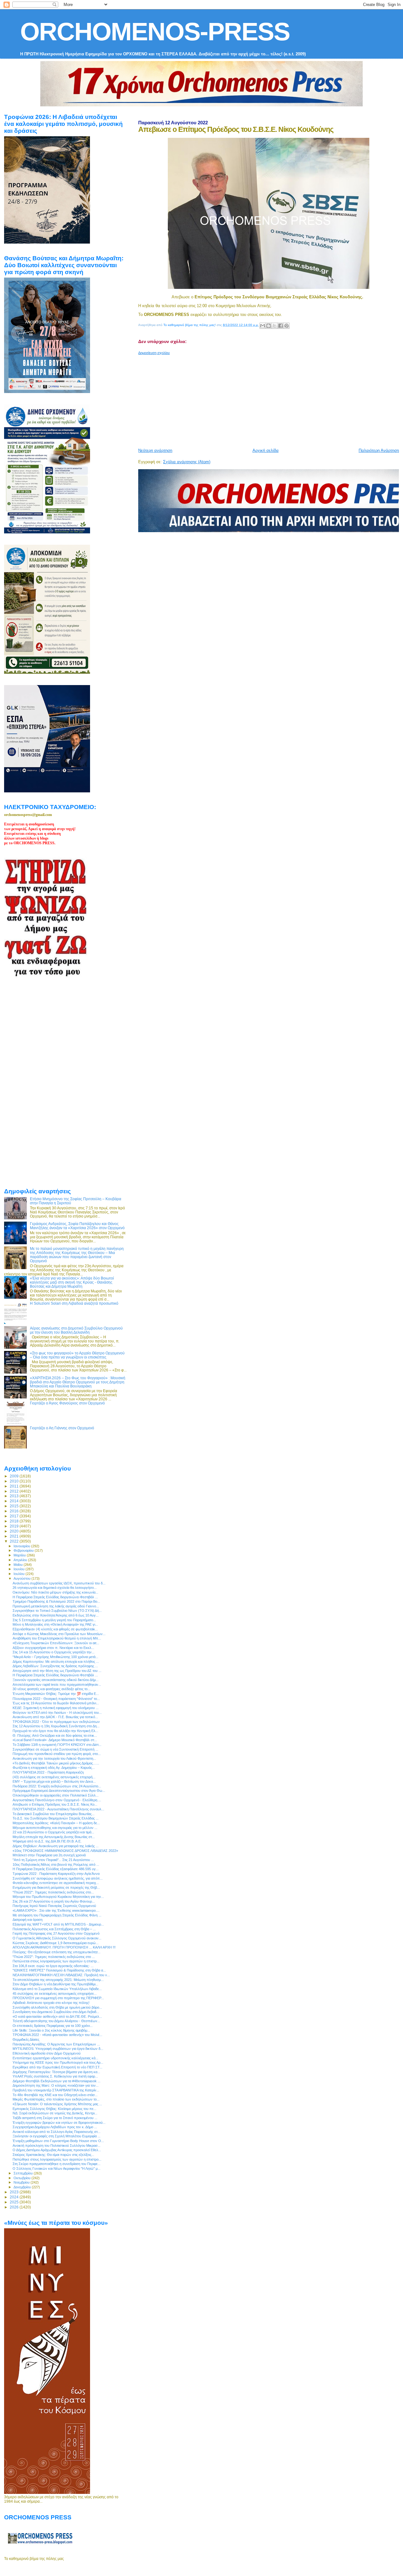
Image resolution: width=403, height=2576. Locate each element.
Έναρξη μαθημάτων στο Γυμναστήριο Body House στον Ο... (58, 2141)
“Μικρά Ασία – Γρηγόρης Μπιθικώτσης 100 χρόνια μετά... (55, 1657)
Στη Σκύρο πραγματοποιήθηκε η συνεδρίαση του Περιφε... (57, 2164)
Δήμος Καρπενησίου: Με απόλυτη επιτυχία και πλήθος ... (56, 1662)
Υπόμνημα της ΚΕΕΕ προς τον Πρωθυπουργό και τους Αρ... (58, 2062)
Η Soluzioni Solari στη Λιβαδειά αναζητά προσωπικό (74, 1303)
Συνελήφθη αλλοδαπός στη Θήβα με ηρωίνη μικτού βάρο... (57, 2007)
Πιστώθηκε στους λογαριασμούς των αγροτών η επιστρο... (57, 2159)
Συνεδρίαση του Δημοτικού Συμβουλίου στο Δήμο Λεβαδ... (56, 2012)
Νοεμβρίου (22, 2182)
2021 (15, 1536)
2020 (15, 1531)
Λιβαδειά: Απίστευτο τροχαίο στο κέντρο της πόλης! (51, 2003)
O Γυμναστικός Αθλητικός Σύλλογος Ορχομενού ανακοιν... (57, 1938)
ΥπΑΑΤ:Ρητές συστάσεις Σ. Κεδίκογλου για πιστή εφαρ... (55, 2076)
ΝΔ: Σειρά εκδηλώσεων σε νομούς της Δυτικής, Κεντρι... (55, 2113)
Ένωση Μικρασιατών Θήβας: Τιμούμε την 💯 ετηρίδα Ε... (56, 1694)
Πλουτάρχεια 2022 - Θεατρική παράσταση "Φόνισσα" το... (56, 1699)
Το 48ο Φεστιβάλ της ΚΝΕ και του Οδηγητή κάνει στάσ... (55, 2095)
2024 (15, 2197)
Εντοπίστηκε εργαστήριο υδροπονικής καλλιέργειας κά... (55, 2058)
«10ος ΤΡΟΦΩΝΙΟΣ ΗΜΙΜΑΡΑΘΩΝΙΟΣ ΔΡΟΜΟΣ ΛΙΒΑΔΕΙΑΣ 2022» (65, 1851)
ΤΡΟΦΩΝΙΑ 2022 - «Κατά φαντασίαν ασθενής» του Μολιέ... (57, 2035)
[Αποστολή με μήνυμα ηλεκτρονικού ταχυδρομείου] (263, 326)
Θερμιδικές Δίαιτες (26, 2039)
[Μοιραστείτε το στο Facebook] (281, 326)
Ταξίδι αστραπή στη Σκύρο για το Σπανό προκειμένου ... (55, 2118)
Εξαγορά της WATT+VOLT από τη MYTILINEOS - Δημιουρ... (58, 1924)
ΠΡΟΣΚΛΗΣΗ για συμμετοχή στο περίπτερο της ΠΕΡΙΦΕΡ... (58, 1998)
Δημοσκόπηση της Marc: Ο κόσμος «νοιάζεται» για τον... (56, 2085)
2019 (15, 1526)
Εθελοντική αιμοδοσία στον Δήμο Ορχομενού (47, 2053)
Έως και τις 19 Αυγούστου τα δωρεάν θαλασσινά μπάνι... (56, 1703)
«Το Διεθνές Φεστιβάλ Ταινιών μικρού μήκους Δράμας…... (56, 1763)
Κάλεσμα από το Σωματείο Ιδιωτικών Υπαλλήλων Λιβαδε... (57, 1989)
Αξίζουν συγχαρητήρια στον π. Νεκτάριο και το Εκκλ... (53, 1648)
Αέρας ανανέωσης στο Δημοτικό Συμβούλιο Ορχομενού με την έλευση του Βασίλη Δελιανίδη (76, 1330)
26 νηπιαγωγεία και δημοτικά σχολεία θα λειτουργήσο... (55, 1588)
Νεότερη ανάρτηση (155, 450)
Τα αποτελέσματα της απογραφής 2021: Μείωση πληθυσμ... (58, 1980)
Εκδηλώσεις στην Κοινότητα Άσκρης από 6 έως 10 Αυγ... (56, 1615)
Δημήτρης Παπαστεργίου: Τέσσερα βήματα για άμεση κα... (56, 2072)
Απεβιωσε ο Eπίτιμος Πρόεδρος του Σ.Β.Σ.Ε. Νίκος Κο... (55, 1804)
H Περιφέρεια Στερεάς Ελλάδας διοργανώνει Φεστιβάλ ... (55, 1597)
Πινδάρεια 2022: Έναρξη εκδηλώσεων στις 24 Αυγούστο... (57, 1786)
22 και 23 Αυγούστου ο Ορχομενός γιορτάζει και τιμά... (53, 1832)
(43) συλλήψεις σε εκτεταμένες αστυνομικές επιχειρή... (54, 1777)
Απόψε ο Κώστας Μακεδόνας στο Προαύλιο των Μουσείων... (59, 1634)
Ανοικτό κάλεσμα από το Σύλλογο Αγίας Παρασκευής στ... (57, 2132)
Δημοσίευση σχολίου (154, 353)
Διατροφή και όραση (28, 1920)
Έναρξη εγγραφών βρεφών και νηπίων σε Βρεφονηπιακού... (59, 2123)
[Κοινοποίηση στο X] (275, 326)
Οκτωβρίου (23, 2178)
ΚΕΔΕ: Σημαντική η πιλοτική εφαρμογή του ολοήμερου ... (56, 1708)
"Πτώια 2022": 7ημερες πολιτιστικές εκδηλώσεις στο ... (54, 1957)
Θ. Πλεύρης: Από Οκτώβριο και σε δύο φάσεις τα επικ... (55, 1735)
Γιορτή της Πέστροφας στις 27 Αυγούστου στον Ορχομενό (56, 1933)
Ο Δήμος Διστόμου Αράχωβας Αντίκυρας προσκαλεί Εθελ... (57, 2150)
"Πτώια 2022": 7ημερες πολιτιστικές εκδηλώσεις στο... (53, 1892)
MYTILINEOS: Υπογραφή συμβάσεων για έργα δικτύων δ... (58, 2049)
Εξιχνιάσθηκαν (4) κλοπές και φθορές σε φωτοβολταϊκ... (55, 1629)
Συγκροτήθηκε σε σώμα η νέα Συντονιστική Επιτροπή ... (55, 1749)
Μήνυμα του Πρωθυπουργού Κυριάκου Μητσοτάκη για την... (58, 1897)
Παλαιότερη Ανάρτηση (379, 450)
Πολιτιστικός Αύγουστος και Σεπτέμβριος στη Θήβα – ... (54, 1929)
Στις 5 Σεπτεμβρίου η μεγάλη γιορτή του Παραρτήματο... (54, 1620)
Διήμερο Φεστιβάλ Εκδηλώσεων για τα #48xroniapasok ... (57, 2081)
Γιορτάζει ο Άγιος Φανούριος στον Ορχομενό (67, 1403)
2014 (15, 1501)
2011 (15, 1486)
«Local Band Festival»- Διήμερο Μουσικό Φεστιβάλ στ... (55, 1740)
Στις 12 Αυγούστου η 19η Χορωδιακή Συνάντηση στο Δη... (56, 1726)
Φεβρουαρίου (24, 1550)
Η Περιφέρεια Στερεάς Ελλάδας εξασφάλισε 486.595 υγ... (56, 1869)
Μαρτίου (20, 1555)
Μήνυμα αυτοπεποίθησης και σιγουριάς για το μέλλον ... (55, 1828)
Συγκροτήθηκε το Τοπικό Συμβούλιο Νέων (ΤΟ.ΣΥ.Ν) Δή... (57, 1611)
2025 (15, 2202)
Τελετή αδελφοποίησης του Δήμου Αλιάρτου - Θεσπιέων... (56, 2021)
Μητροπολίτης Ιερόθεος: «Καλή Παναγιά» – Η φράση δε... (56, 1823)
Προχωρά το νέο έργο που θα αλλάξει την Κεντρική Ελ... (55, 1731)
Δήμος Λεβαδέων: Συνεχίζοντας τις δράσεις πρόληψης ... (55, 1666)
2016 (15, 1511)
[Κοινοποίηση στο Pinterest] (287, 326)
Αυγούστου (23, 1578)
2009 (15, 1476)
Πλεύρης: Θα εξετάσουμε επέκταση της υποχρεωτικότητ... (57, 1952)
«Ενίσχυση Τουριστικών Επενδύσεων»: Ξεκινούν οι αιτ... (56, 1643)
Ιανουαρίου (22, 1546)
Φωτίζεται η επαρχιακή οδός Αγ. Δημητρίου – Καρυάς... (54, 1768)
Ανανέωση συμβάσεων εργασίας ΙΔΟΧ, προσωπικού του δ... (59, 1583)
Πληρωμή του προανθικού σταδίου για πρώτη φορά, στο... (57, 1754)
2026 (15, 2207)
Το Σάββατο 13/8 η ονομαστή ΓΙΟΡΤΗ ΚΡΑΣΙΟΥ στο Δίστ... (57, 1745)
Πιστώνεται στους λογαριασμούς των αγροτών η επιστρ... (56, 1961)
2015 (15, 1506)
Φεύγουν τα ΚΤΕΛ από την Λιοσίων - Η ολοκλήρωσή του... (57, 1713)
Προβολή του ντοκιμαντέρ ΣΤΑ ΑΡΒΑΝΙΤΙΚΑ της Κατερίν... (56, 2090)
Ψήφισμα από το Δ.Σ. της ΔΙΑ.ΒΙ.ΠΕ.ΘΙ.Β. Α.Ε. (47, 1841)
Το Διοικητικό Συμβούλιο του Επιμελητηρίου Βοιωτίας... (54, 1814)
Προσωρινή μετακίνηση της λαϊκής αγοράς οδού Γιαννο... (56, 1606)
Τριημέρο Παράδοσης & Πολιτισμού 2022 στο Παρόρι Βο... (56, 1601)
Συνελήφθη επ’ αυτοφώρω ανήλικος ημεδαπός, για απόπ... (58, 1878)
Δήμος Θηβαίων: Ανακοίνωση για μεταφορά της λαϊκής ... (56, 1846)
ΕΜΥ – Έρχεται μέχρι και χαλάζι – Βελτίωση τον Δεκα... (54, 1781)
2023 (15, 2192)
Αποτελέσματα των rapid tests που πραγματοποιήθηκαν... (57, 1685)
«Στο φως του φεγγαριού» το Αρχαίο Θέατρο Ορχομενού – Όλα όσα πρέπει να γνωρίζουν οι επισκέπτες (77, 1355)
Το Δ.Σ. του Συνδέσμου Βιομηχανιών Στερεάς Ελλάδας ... (56, 1818)
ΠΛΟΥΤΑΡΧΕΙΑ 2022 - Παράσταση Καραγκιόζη (48, 1772)
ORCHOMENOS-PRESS (155, 32)
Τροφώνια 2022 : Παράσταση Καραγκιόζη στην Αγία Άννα (56, 1874)
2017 (15, 1516)
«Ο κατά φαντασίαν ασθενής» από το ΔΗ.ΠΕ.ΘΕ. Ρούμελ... (57, 2016)
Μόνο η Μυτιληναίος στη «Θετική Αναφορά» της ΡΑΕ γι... (55, 1624)
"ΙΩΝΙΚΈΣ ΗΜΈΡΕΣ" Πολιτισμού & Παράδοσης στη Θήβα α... (59, 1970)
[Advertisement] (270, 399)
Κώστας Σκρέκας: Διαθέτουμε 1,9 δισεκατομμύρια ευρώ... (56, 1943)
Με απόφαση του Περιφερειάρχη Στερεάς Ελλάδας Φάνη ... (57, 1915)
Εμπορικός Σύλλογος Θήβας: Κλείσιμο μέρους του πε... (54, 2109)
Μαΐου (19, 1565)
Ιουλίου (20, 1574)
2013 (15, 1496)
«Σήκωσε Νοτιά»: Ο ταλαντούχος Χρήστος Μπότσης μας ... (57, 2104)
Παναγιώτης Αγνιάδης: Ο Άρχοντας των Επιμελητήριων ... (56, 2044)
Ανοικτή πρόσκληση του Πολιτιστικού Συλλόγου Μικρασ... (57, 2146)
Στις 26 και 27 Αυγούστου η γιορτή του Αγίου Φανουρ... (54, 1901)
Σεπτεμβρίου (24, 2173)
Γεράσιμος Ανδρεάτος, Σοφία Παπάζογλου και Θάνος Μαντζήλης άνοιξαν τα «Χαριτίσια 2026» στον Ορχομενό (77, 1226)
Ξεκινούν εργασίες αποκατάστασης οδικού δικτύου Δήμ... (56, 1680)
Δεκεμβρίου (23, 2187)
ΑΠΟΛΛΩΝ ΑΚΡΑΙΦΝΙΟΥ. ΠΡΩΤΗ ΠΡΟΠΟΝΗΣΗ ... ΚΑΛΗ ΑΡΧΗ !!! (64, 1947)
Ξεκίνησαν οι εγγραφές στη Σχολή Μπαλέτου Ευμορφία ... (57, 2136)
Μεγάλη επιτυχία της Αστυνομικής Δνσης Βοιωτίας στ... (54, 1837)
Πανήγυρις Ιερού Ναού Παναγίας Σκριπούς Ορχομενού (54, 1906)
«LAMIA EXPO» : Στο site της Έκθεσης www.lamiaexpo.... (56, 1910)
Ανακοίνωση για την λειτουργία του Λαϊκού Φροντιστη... (54, 1758)
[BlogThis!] (269, 326)
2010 (15, 1481)
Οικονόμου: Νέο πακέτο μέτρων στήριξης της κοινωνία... (55, 1592)
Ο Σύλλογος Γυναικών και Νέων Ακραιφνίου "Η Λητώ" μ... (57, 2168)
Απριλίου (21, 1560)
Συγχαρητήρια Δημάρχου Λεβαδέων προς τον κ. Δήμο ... (55, 2127)
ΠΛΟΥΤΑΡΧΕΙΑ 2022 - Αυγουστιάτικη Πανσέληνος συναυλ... (58, 1809)
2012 (15, 1491)
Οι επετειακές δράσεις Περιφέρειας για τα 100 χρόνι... (53, 2026)
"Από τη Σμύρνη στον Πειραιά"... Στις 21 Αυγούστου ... (53, 1860)
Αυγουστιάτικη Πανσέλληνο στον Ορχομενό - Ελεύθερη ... (57, 1800)
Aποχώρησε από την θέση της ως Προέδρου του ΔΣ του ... (57, 1671)
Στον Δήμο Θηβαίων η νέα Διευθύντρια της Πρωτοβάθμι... (55, 1984)
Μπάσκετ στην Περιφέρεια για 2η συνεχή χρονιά (49, 1855)
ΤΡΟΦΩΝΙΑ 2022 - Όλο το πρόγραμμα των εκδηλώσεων (56, 1722)
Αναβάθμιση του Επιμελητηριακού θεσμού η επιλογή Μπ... (57, 1638)
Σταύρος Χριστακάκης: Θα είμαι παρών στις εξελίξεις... (53, 2155)
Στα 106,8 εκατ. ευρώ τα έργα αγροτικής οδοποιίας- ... (53, 1966)
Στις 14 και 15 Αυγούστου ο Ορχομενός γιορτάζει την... (54, 1652)
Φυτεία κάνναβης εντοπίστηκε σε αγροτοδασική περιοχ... (56, 1883)
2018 (15, 1521)
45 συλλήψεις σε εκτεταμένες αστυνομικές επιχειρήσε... (55, 1994)
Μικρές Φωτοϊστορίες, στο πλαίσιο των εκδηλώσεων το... (56, 2099)
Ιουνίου (20, 1569)
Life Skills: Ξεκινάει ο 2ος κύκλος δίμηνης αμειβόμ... (51, 2030)
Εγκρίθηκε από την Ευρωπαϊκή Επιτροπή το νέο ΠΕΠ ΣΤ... (57, 2067)
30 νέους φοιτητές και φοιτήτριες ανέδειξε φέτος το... (51, 1689)
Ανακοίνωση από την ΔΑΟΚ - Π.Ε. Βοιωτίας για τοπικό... (55, 1717)
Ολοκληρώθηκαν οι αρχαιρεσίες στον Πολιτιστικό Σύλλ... (56, 1795)
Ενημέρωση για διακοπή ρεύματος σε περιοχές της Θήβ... (56, 1887)
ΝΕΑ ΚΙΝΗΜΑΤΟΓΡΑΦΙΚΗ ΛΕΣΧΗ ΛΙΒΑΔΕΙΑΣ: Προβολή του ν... (61, 1975)
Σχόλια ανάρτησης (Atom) (187, 462)
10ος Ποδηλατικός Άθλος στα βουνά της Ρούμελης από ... (56, 1865)
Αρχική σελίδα (266, 450)
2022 (15, 1541)
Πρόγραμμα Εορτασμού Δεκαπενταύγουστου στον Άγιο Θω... (59, 1791)
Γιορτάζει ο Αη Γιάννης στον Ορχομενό (62, 1428)
